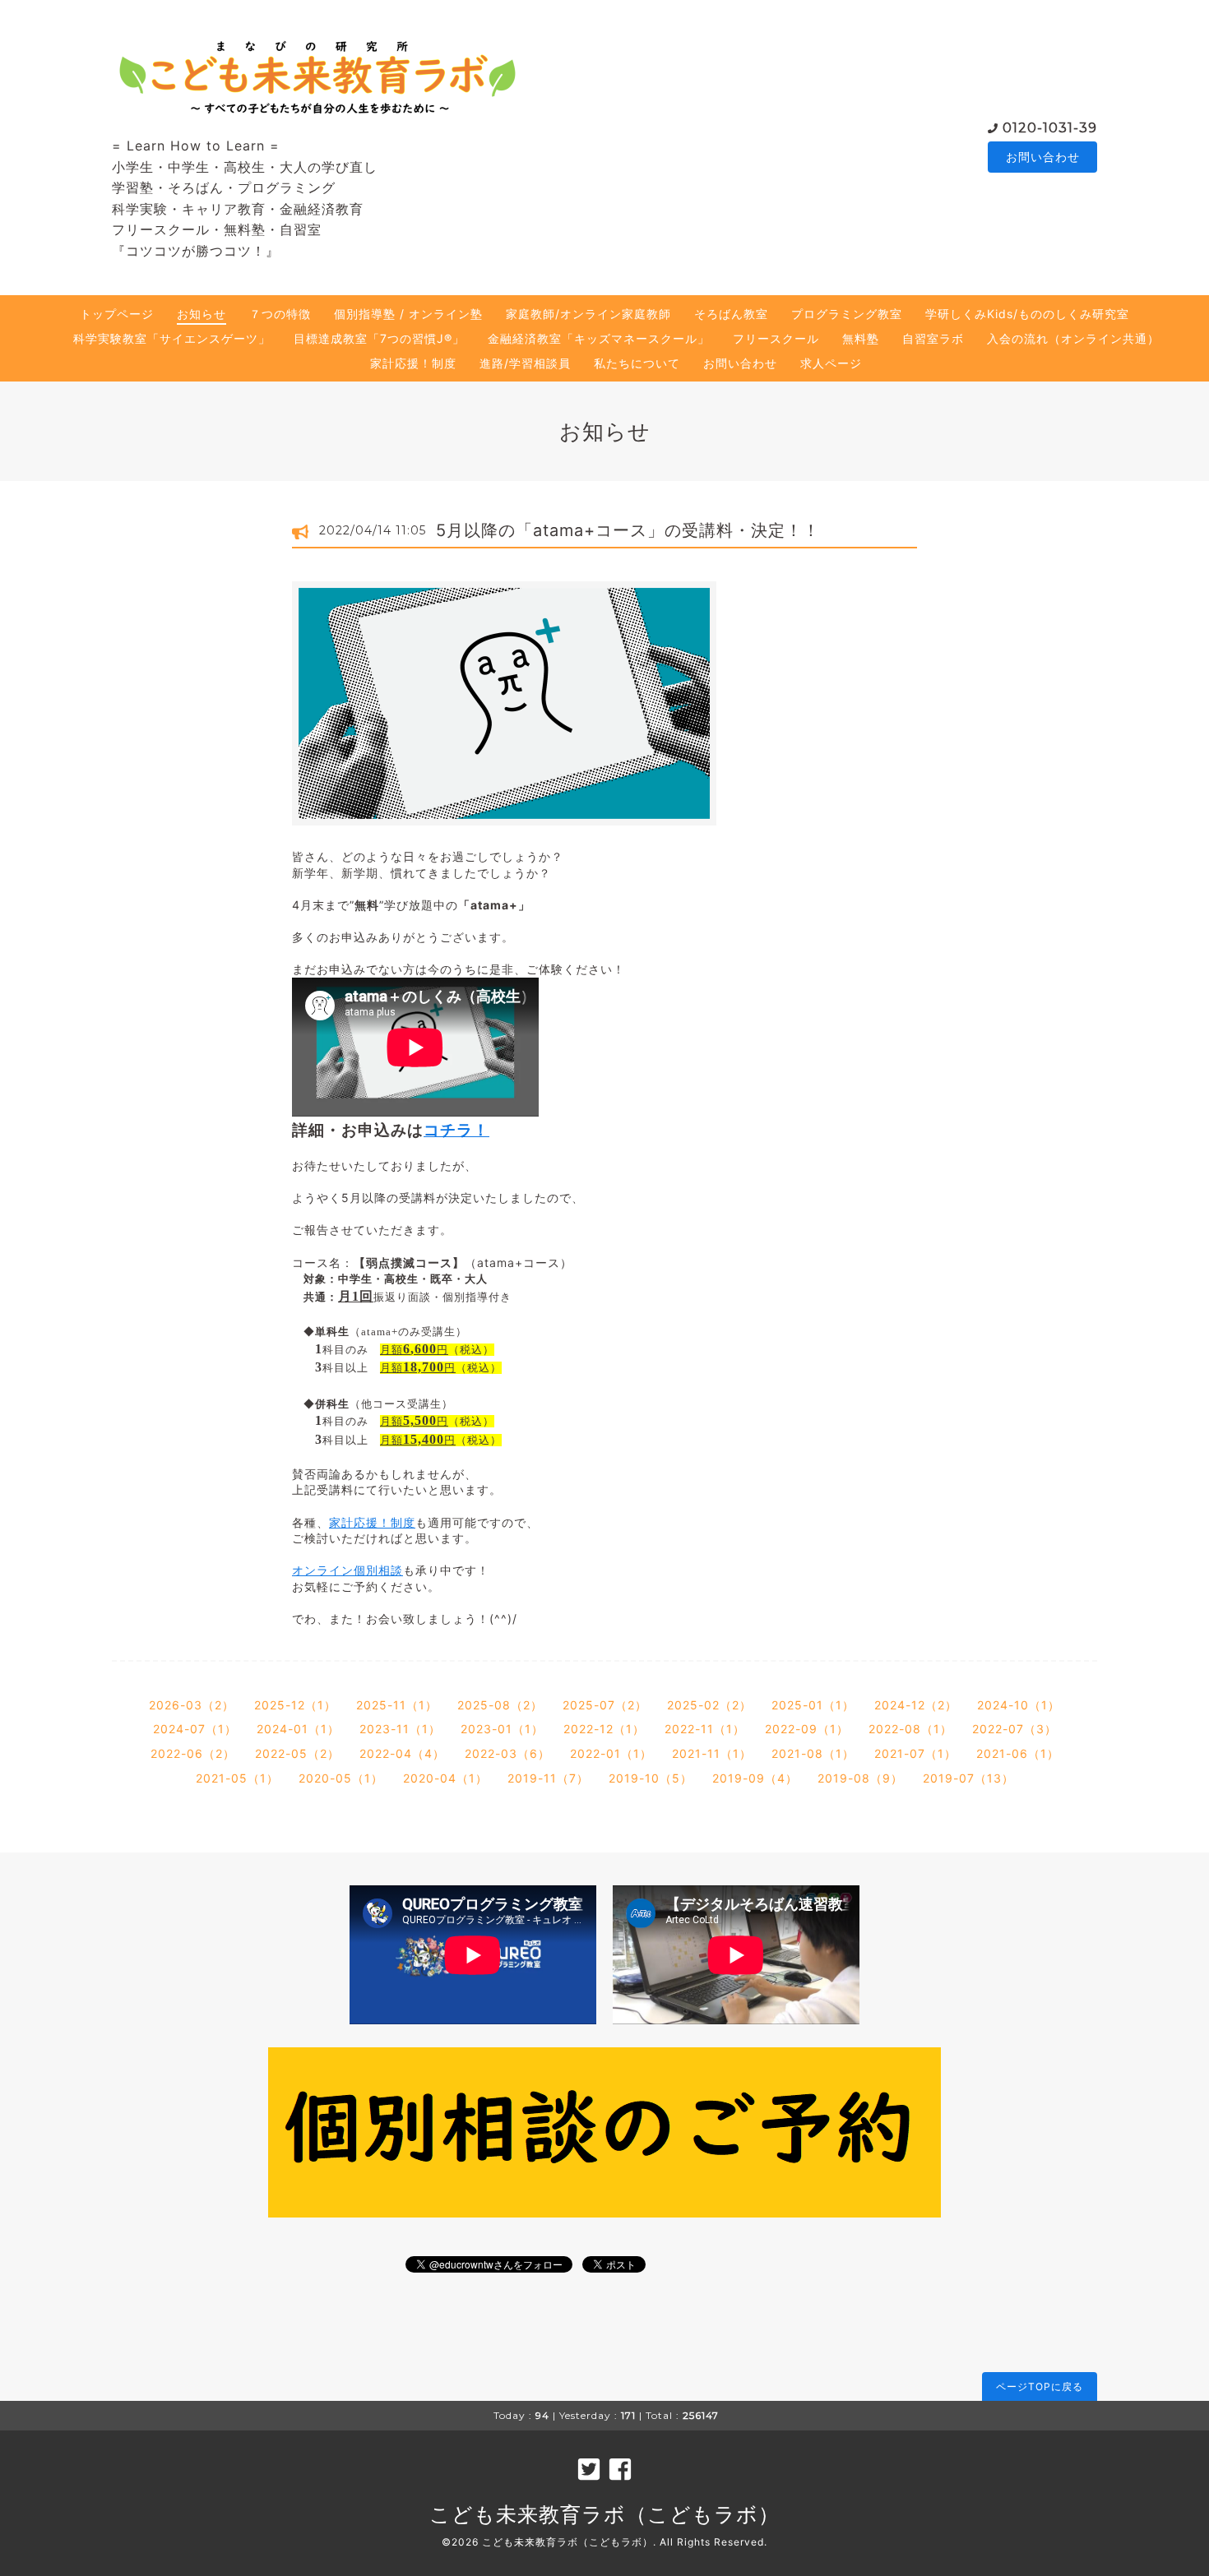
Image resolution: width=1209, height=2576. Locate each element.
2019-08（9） (860, 1778)
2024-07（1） (195, 1729)
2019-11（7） (548, 1778)
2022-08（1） (910, 1729)
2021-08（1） (813, 1753)
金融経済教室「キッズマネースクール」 (599, 338)
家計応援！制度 (413, 363)
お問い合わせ (1043, 157)
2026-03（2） (192, 1705)
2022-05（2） (297, 1753)
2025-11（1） (397, 1705)
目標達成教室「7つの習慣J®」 (379, 338)
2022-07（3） (1014, 1729)
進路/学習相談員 (525, 363)
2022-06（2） (193, 1753)
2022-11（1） (705, 1729)
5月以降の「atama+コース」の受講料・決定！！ (628, 530)
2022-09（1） (807, 1729)
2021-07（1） (915, 1753)
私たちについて (637, 363)
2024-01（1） (298, 1729)
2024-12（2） (916, 1705)
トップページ (117, 314)
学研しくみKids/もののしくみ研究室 (1027, 314)
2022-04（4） (402, 1753)
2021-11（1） (712, 1753)
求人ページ (831, 363)
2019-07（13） (968, 1778)
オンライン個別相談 (347, 1570)
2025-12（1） (295, 1705)
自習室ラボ (933, 338)
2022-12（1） (604, 1729)
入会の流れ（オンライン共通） (1073, 338)
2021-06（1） (1018, 1753)
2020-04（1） (445, 1778)
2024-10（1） (1019, 1705)
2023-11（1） (400, 1729)
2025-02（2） (709, 1705)
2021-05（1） (237, 1778)
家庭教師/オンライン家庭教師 (588, 314)
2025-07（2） (605, 1705)
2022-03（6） (507, 1753)
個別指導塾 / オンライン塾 (408, 314)
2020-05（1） (341, 1778)
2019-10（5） (651, 1778)
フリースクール (776, 338)
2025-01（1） (813, 1705)
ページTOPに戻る (1040, 2386)
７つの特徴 (280, 314)
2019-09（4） (755, 1778)
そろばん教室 (731, 314)
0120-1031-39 (1050, 128)
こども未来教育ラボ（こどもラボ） (604, 2514)
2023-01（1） (502, 1729)
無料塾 (861, 338)
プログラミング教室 (847, 314)
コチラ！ (456, 1130)
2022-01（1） (611, 1753)
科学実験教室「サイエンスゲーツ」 (172, 338)
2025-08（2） (500, 1705)
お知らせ (201, 314)
